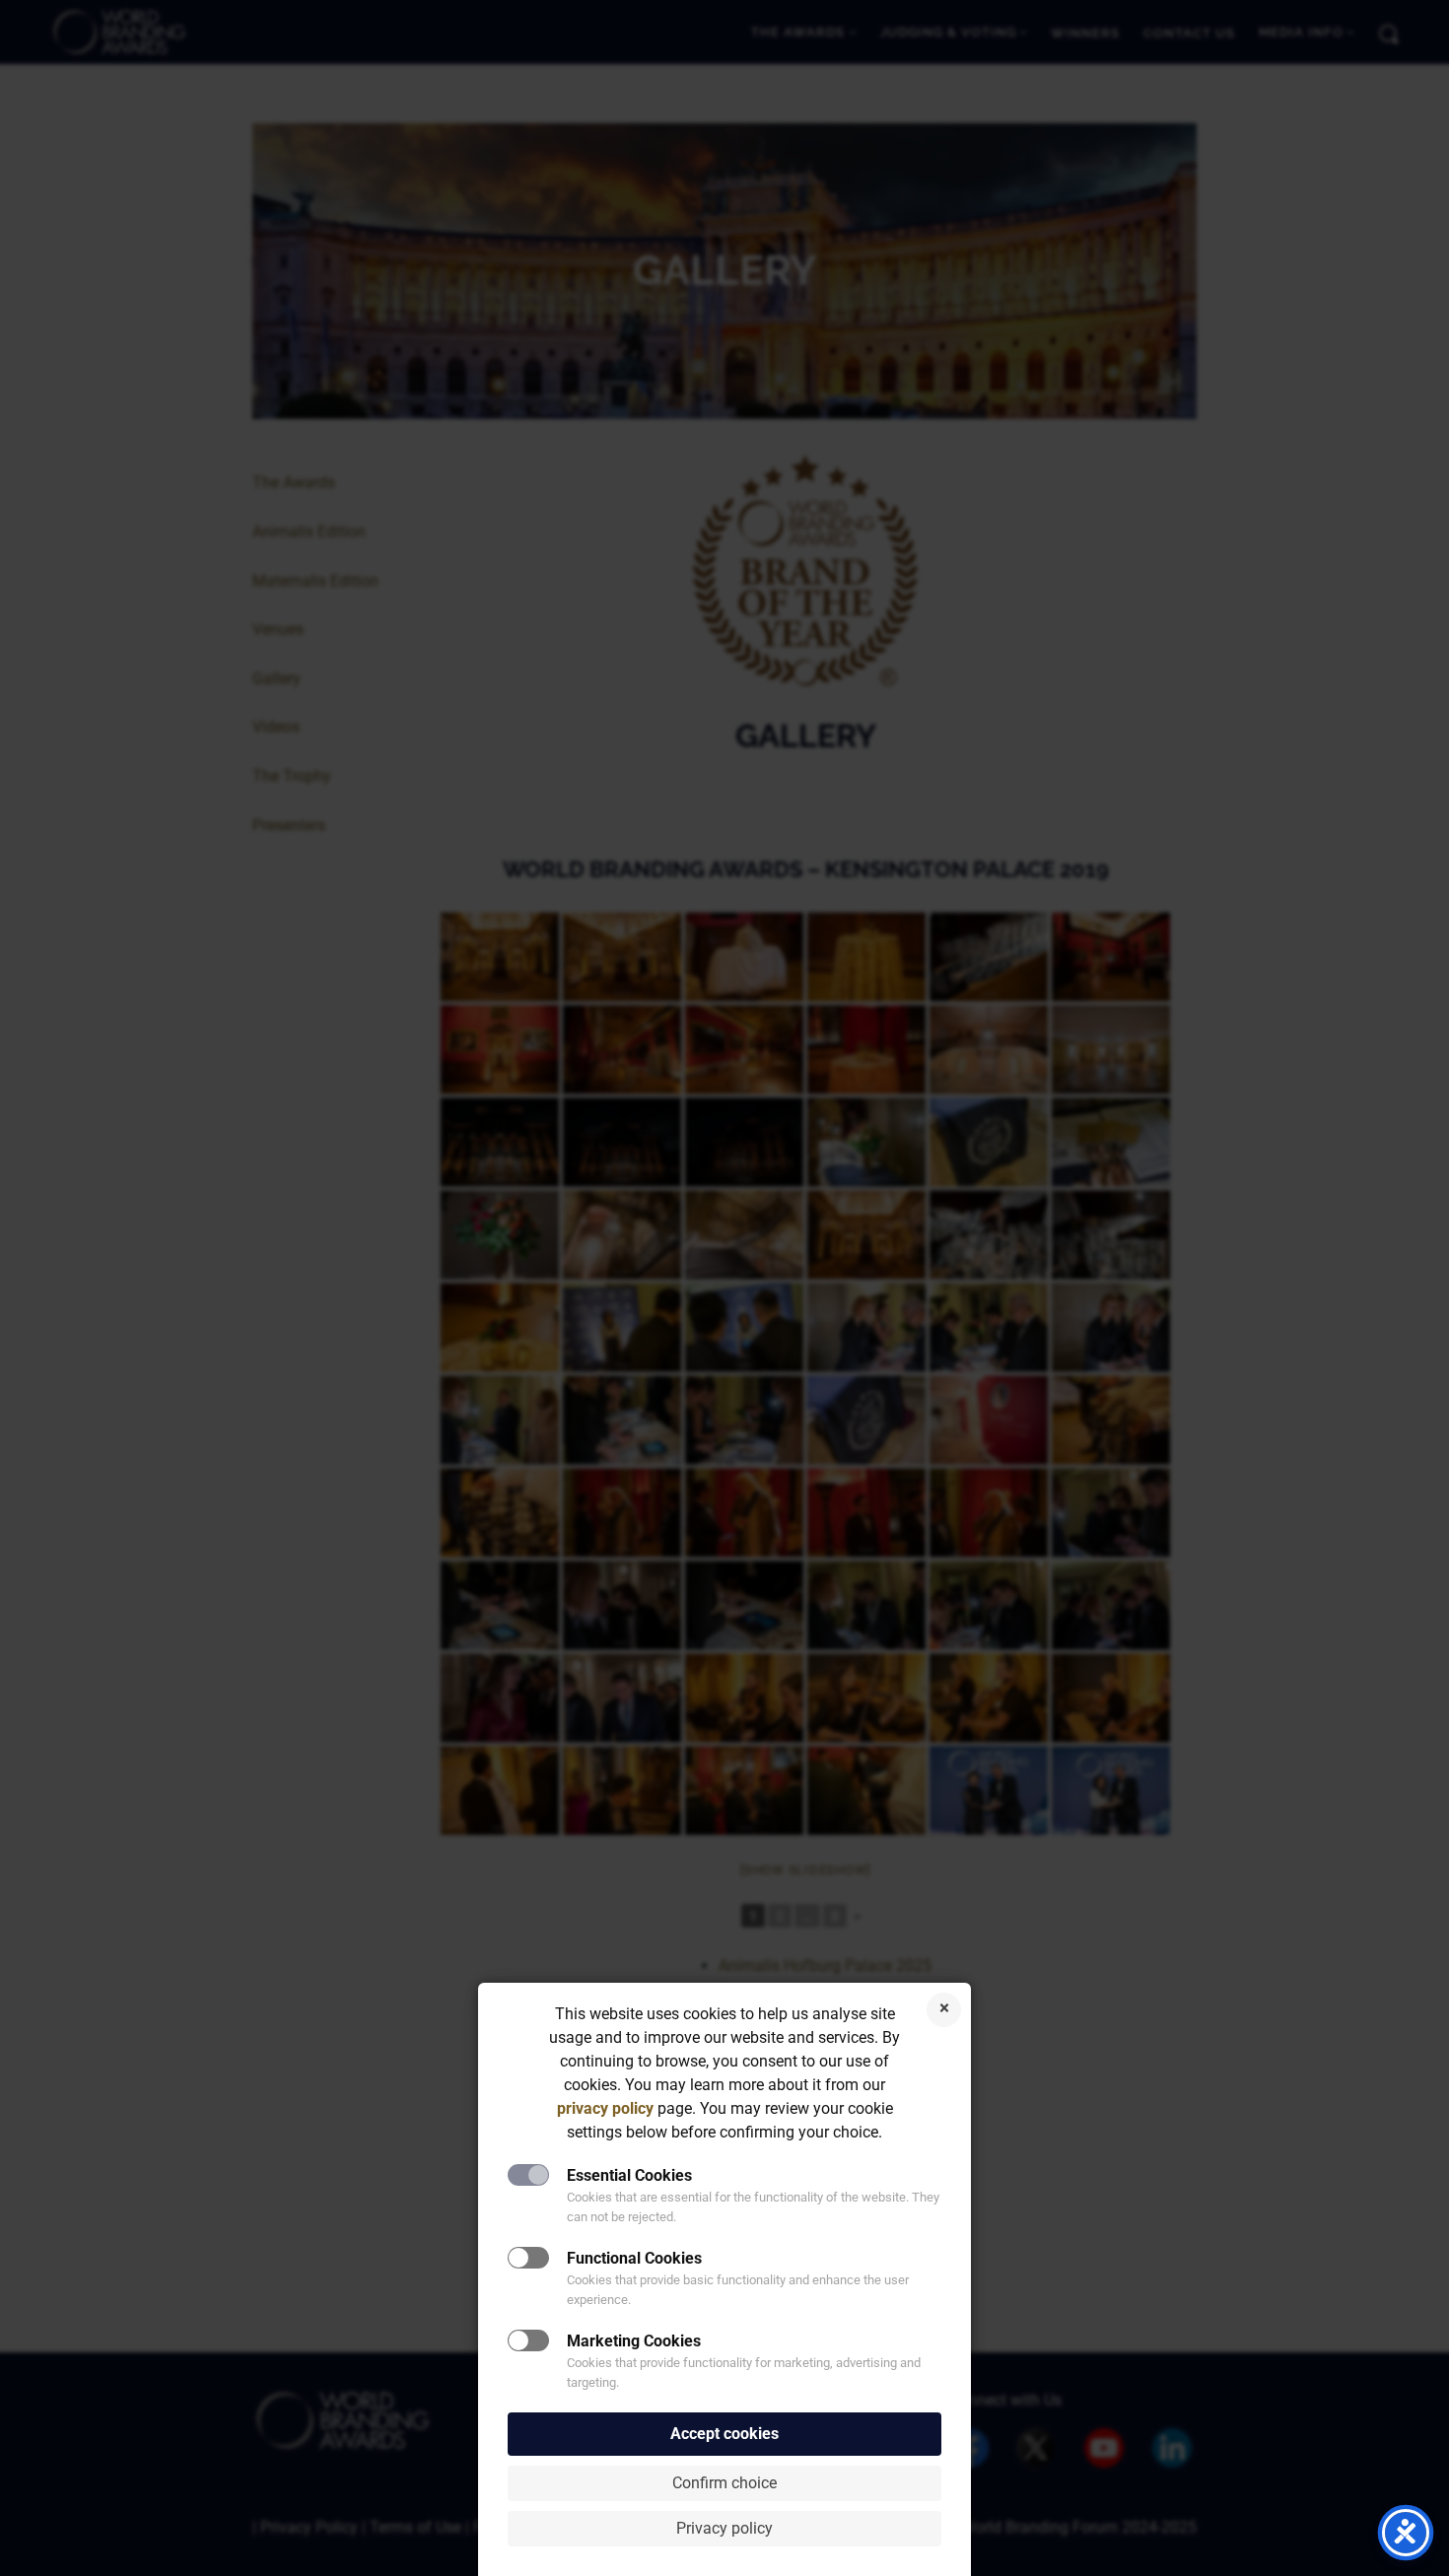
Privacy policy (724, 2528)
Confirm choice (724, 2483)
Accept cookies (724, 2434)
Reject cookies (944, 2010)
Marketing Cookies (634, 2341)
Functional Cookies (634, 2258)
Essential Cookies (629, 2175)
